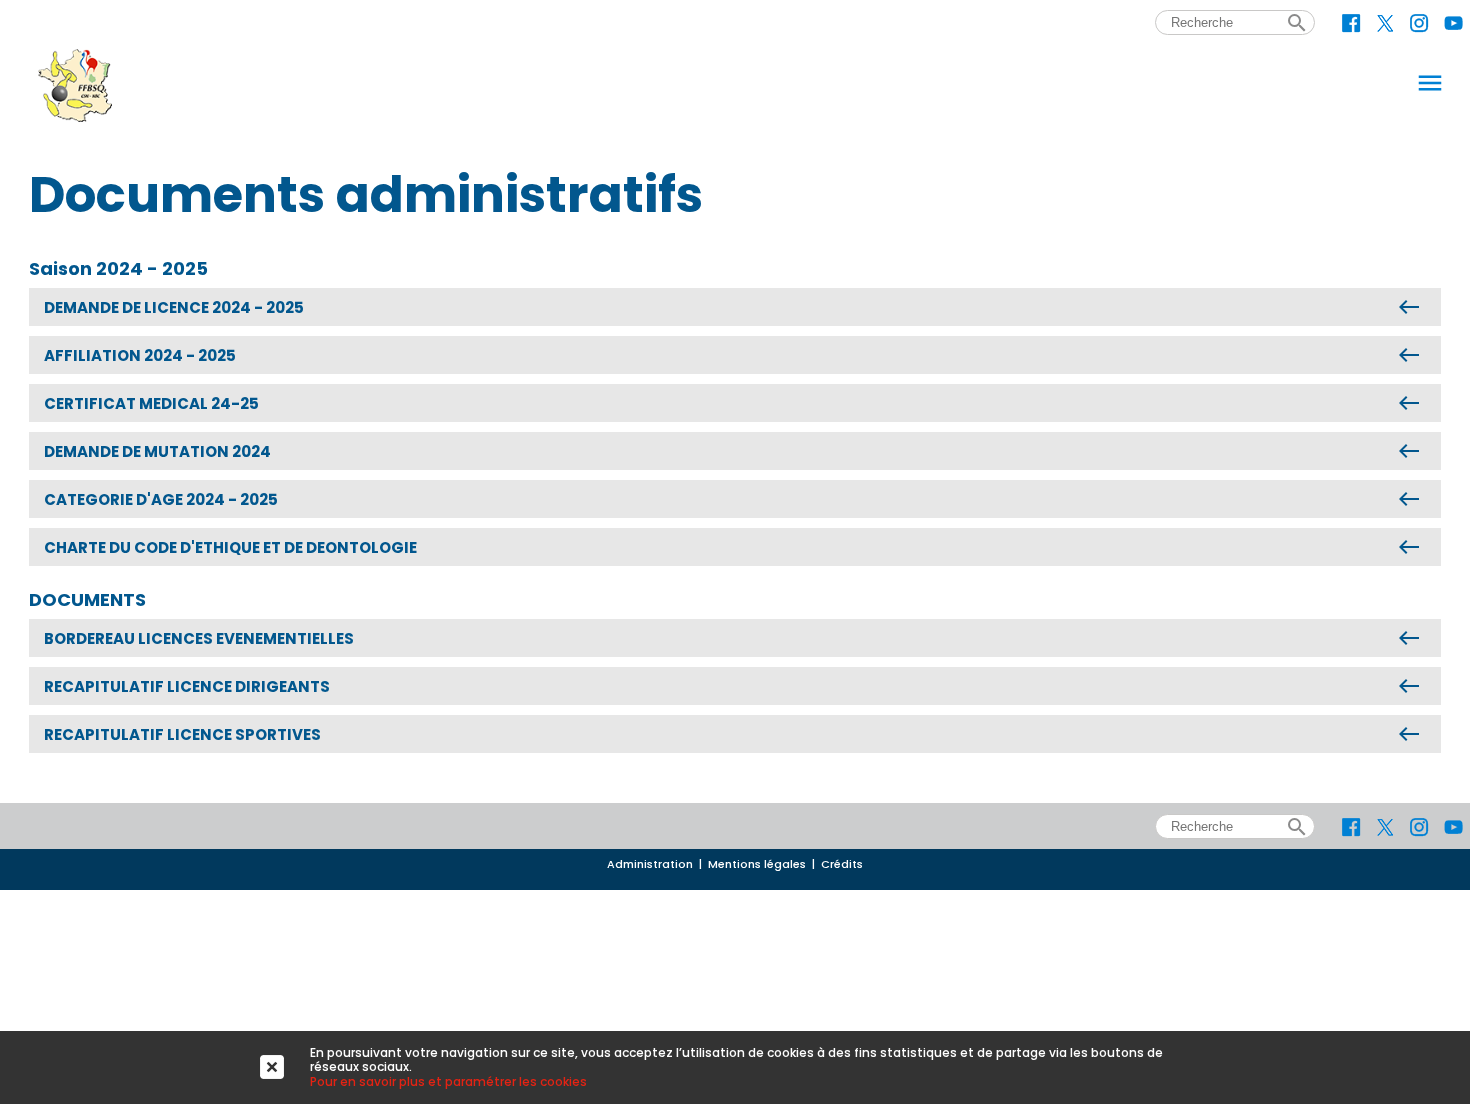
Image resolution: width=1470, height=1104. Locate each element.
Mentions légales (757, 864)
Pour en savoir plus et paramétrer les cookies (448, 1081)
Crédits (842, 864)
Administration (650, 864)
